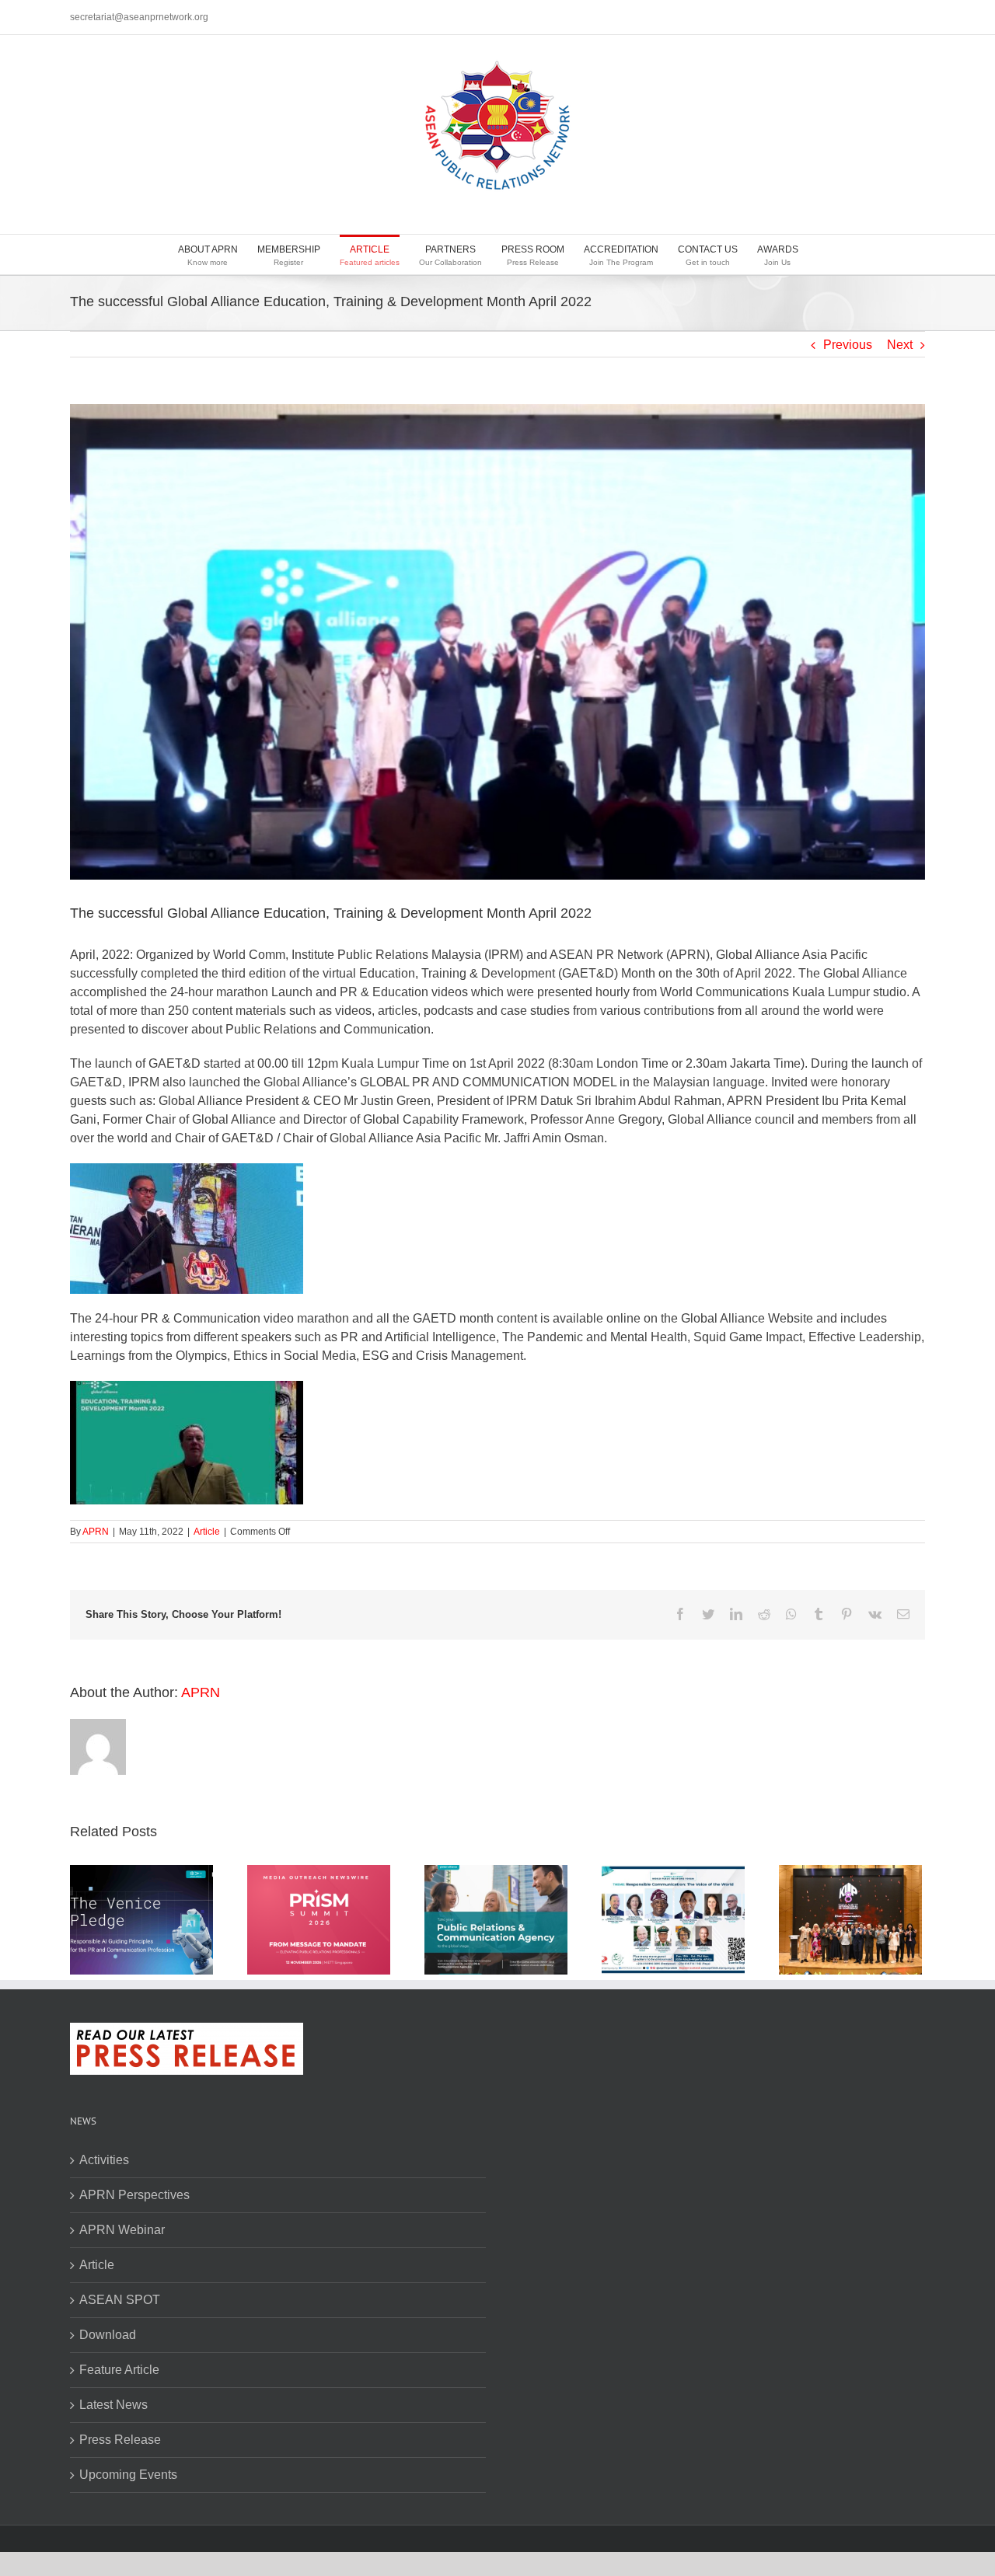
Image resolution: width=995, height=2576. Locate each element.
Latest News (113, 2405)
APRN (96, 1532)
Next (900, 345)
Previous (848, 345)
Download (108, 2335)
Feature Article (119, 2370)
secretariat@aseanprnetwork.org (139, 17)
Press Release (120, 2440)
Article (207, 1532)
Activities (104, 2160)
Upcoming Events (128, 2475)
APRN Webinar (122, 2230)
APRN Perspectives (134, 2195)
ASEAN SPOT (120, 2300)
